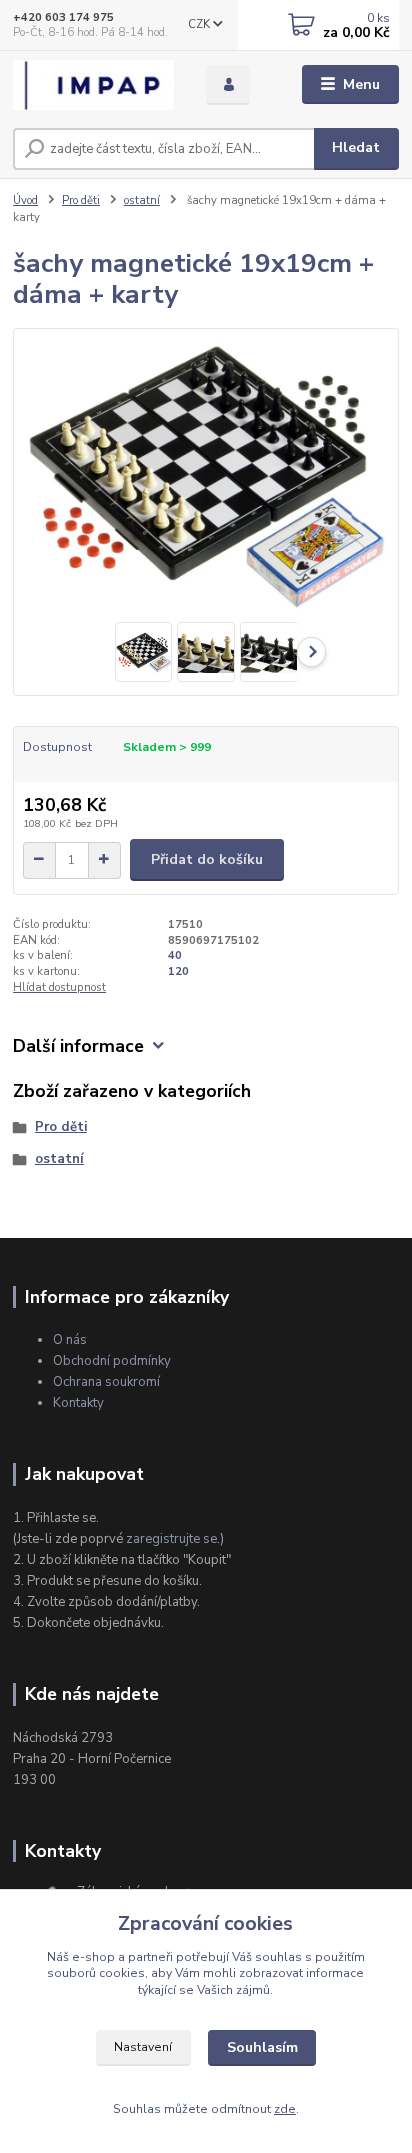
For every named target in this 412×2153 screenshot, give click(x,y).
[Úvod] (93, 85)
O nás (70, 1340)
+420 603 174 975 (63, 17)
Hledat (356, 147)
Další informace (78, 1046)
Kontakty (78, 1403)
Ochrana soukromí (106, 1382)
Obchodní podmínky (112, 1361)
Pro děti (81, 200)
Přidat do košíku (207, 859)
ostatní (142, 200)
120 (178, 971)
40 (175, 955)
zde (285, 2109)
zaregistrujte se (171, 1539)
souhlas (278, 1957)
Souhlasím (262, 2047)
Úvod (25, 200)
